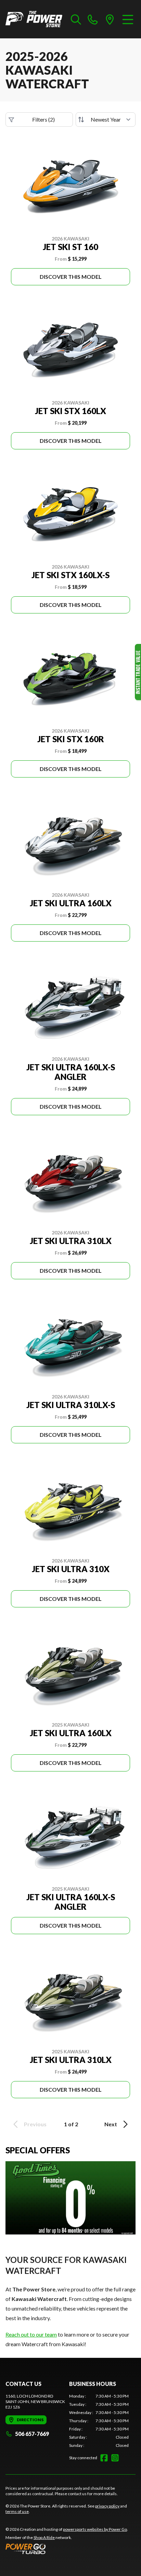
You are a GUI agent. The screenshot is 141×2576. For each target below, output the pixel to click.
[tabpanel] (99, 2421)
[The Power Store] (34, 19)
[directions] (110, 19)
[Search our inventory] (76, 19)
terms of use (17, 2511)
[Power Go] (67, 2549)
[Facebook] (104, 2458)
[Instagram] (115, 2458)
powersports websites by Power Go (95, 2529)
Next (111, 2124)
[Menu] (128, 19)
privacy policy (107, 2506)
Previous (35, 2124)
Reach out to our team (31, 2334)
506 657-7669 (32, 2434)
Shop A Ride (44, 2537)
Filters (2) (43, 119)
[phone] (93, 19)
